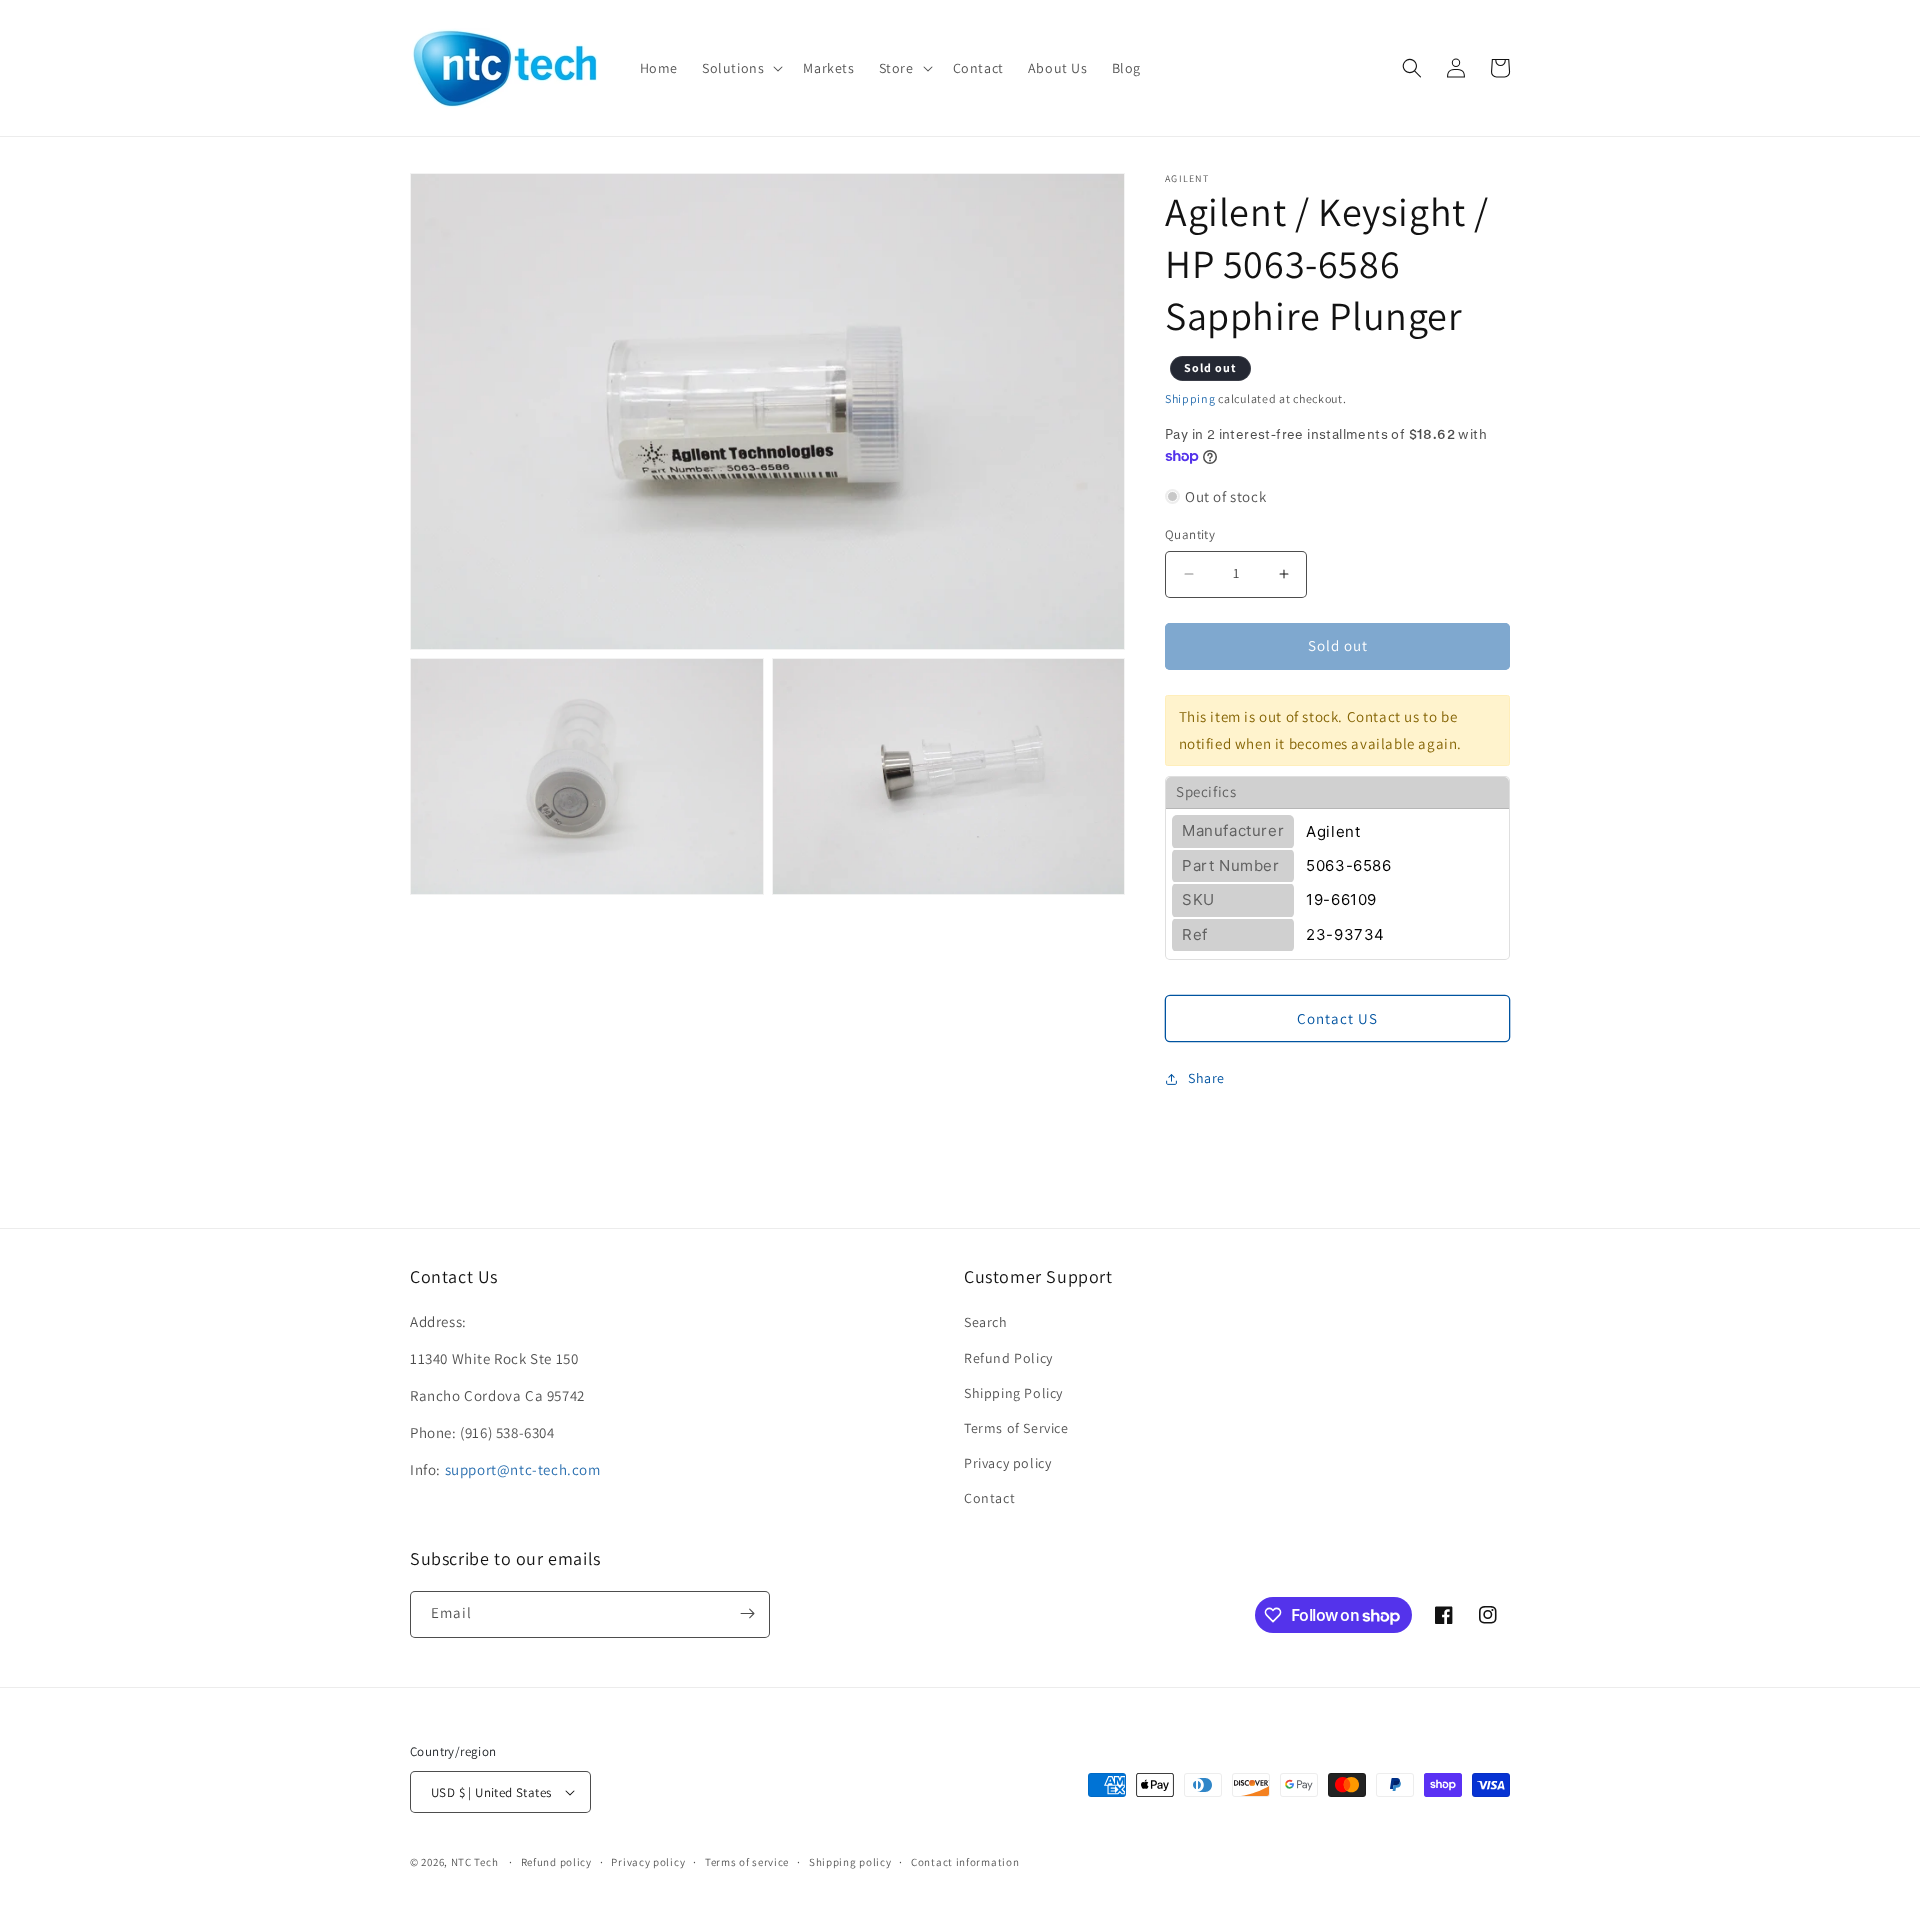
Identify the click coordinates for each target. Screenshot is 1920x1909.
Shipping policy (850, 1862)
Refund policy (556, 1862)
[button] (740, 68)
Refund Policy (1008, 1358)
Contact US (1337, 1018)
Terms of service (747, 1862)
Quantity (1190, 534)
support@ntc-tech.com (523, 1469)
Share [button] (1206, 1078)
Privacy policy (1007, 1463)
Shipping (1190, 398)
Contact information (965, 1862)
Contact (989, 1498)
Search (986, 1322)
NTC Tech (475, 1862)
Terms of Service (1016, 1428)
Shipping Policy (1013, 1393)
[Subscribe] (747, 1613)
